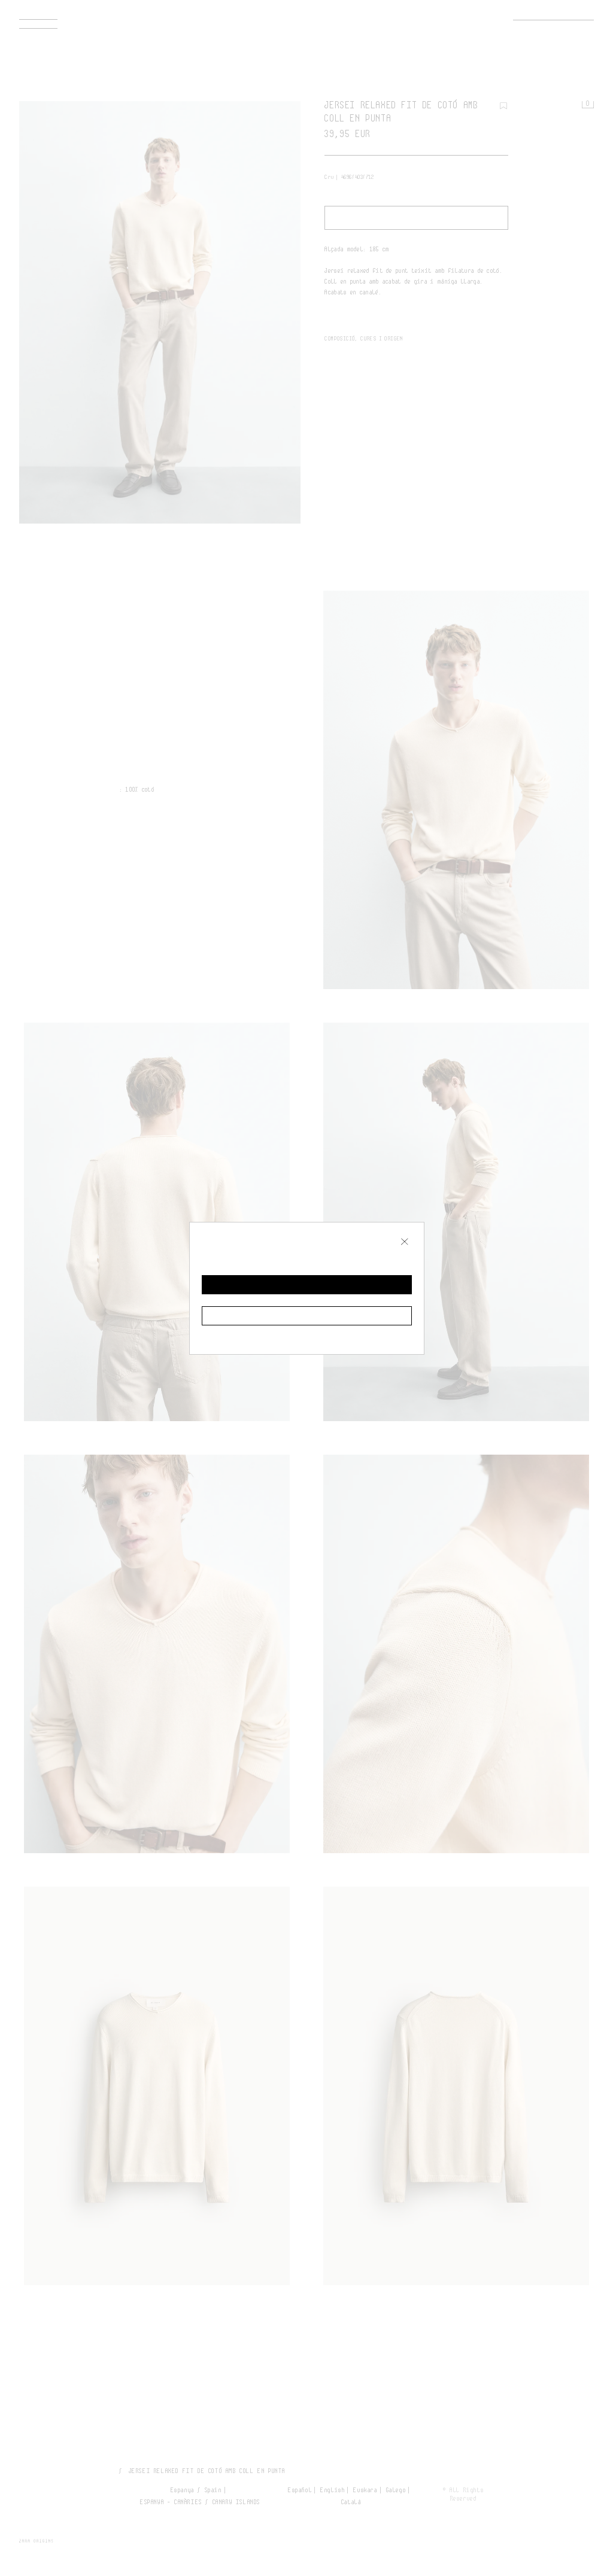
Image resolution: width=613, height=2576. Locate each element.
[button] (307, 1285)
